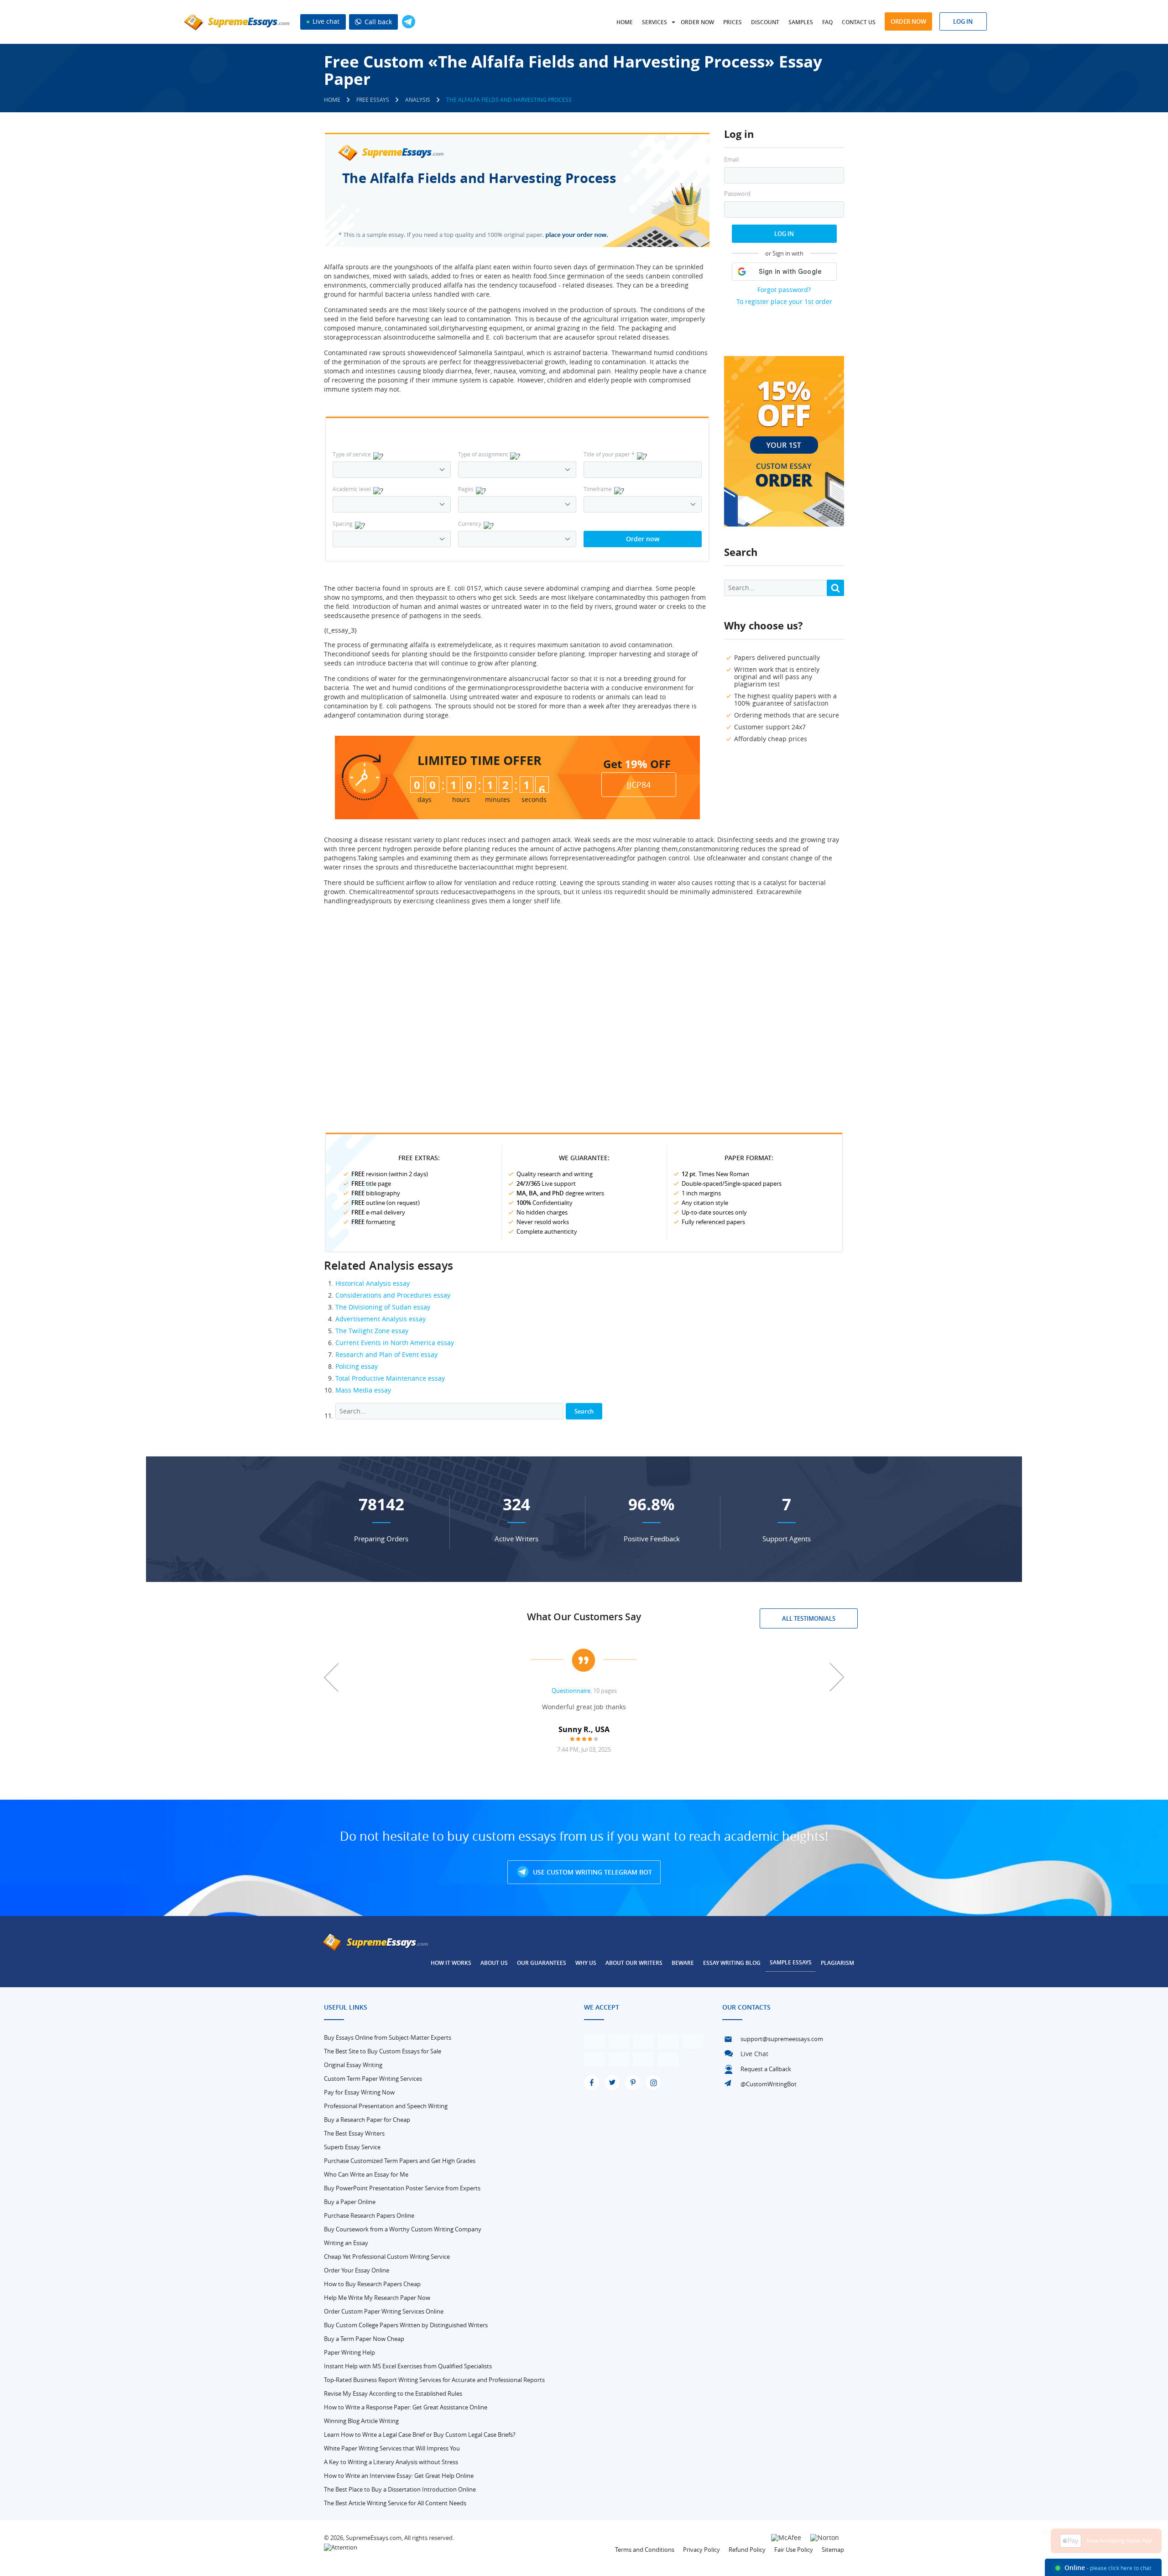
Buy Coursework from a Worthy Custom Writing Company (403, 2229)
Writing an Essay (346, 2243)
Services (654, 22)
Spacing (343, 524)
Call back (377, 22)
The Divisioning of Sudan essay (383, 1307)
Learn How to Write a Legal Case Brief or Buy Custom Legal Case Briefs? (420, 2435)
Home (625, 22)
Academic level (352, 489)
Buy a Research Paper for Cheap (367, 2120)
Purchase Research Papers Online (369, 2215)
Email (731, 160)
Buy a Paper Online (350, 2202)
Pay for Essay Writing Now (359, 2092)
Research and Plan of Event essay (386, 1354)
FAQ (827, 22)
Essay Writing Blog (732, 1963)
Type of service (352, 454)
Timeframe (598, 489)
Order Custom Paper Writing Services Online (384, 2311)
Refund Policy (747, 2550)
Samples (801, 22)
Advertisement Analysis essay (381, 1319)
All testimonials (809, 1618)
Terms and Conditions (645, 2550)
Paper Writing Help (349, 2352)
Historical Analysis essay (373, 1283)
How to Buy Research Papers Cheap (372, 2284)
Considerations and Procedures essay (393, 1295)
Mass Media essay (363, 1390)
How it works (451, 1963)
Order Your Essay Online (357, 2270)
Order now (697, 22)
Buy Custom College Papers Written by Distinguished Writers (406, 2325)
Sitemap (833, 2550)
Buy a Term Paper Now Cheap (364, 2339)
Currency (470, 524)
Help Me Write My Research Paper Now (377, 2298)
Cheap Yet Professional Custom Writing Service (387, 2257)
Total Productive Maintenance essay (390, 1378)
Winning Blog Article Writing (361, 2421)
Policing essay (357, 1366)
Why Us (586, 1963)
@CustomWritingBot (769, 2084)
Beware (683, 1963)
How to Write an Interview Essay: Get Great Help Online (399, 2476)
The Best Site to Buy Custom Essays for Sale (383, 2051)
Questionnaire (571, 1691)
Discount (765, 22)
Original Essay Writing (353, 2065)
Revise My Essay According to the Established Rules (393, 2393)
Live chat (325, 21)
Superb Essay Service (352, 2147)
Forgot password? (784, 290)
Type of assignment (483, 454)
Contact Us (859, 22)
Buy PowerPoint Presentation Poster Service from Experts (402, 2188)
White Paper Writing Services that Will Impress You (392, 2448)
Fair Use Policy (794, 2550)
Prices (733, 22)
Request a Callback (766, 2069)
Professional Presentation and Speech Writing (386, 2106)
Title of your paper (609, 454)
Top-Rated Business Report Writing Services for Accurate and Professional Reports (434, 2380)
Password (737, 194)
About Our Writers (634, 1963)
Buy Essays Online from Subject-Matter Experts (388, 2037)
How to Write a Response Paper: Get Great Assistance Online (406, 2407)
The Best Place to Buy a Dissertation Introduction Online (400, 2489)
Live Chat (754, 2054)
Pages (466, 489)
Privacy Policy (701, 2550)
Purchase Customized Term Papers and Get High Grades (400, 2161)
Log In (784, 234)
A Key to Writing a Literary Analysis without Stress (391, 2462)
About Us (494, 1963)
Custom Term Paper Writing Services (373, 2079)
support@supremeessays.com (782, 2039)
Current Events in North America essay (395, 1343)
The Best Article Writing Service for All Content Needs (395, 2503)
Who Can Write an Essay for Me (366, 2174)
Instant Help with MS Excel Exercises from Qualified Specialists (408, 2366)
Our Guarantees (542, 1963)
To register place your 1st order (784, 301)
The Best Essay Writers (354, 2133)
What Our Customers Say (584, 1617)
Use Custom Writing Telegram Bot (592, 1872)
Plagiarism (837, 1963)
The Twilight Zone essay (372, 1331)
